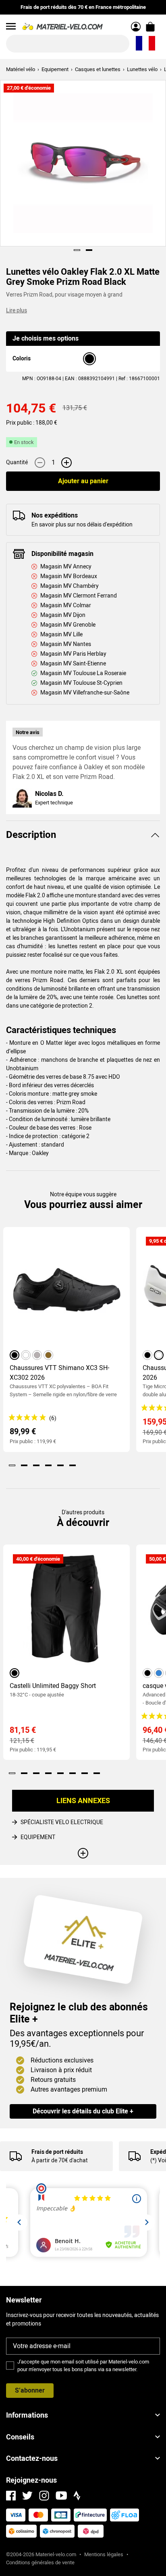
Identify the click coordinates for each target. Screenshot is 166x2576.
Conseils (20, 2437)
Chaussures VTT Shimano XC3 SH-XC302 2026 (59, 1373)
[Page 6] (73, 1465)
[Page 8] (97, 1773)
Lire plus (17, 310)
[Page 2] (89, 250)
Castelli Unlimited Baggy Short (53, 1686)
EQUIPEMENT (38, 1837)
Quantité (17, 462)
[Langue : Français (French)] (145, 44)
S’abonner (30, 2390)
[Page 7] (85, 1773)
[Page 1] (77, 250)
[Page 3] (36, 1465)
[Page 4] (48, 1465)
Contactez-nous (32, 2458)
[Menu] (11, 26)
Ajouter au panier (83, 481)
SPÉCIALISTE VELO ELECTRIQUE (62, 1822)
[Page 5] (60, 1465)
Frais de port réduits (57, 2152)
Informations (27, 2415)
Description (31, 835)
